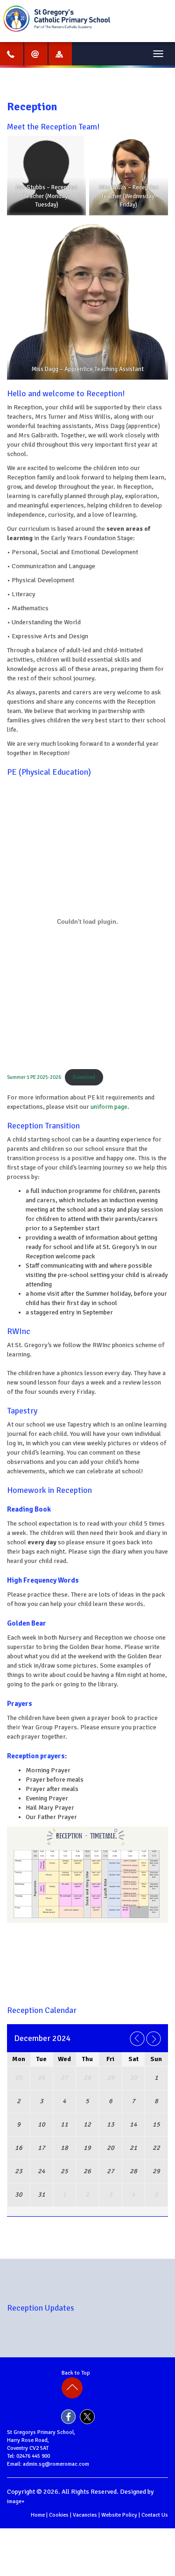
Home (38, 2515)
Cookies (59, 2515)
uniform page (109, 1107)
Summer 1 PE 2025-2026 (34, 1077)
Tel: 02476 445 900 (28, 2456)
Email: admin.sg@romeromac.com (48, 2464)
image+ (16, 2501)
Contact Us (155, 2515)
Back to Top (77, 2373)
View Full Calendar (89, 2221)
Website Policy (119, 2515)
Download (84, 1077)
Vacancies (85, 2515)
